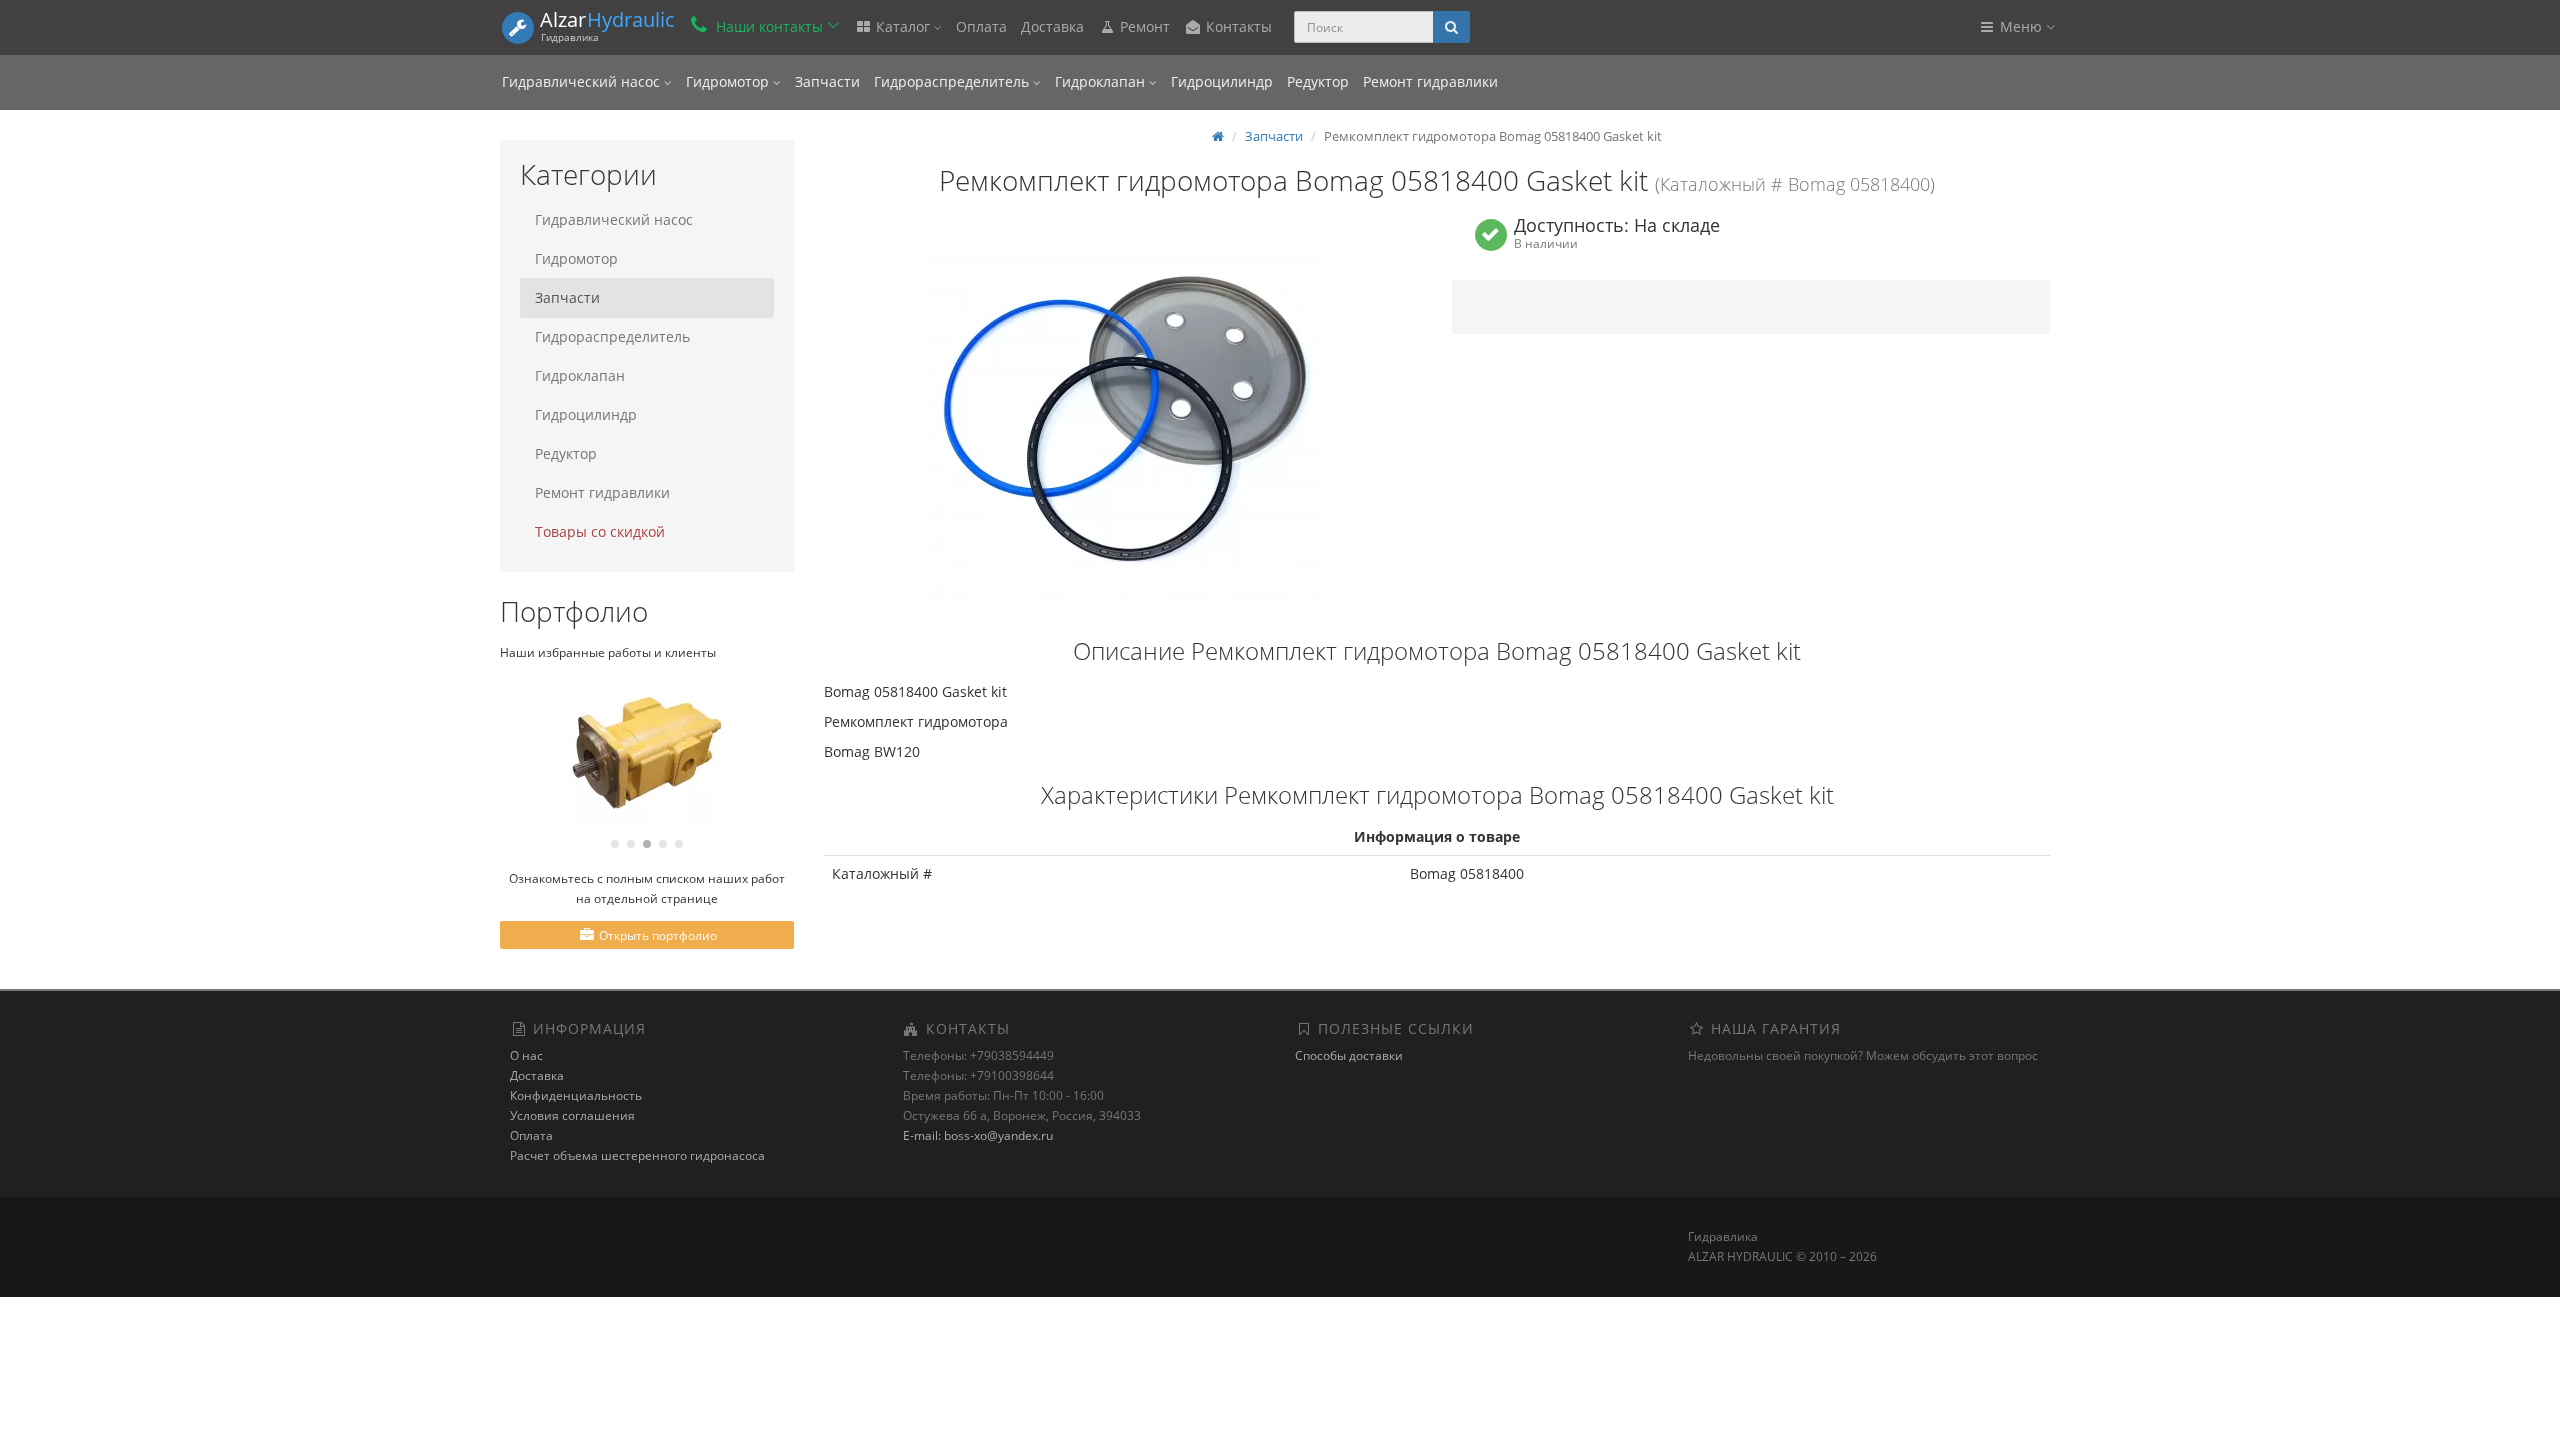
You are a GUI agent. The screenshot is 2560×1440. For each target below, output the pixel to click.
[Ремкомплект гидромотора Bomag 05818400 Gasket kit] (1123, 418)
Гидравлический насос (583, 81)
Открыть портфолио (656, 935)
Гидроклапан (1102, 81)
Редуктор (1318, 81)
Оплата (981, 26)
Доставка (1052, 26)
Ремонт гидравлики (1430, 81)
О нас (526, 1055)
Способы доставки (1349, 1055)
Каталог (903, 26)
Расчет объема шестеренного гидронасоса (637, 1155)
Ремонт (1143, 26)
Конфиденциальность (576, 1095)
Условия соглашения (572, 1115)
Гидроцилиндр (1222, 81)
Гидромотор (729, 81)
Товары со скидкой (600, 531)
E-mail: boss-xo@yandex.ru (978, 1135)
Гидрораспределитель (953, 81)
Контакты (1237, 26)
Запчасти (827, 81)
